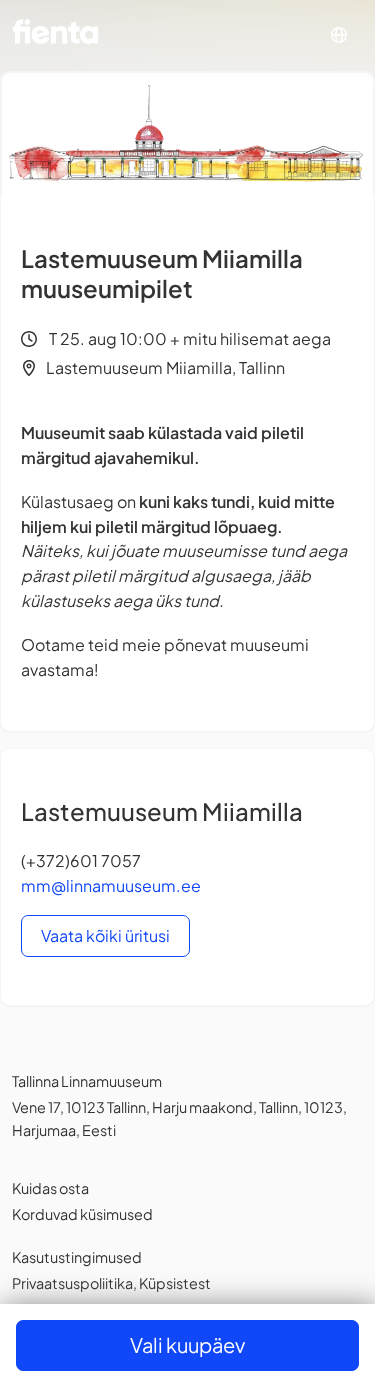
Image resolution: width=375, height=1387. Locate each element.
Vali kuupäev (187, 1344)
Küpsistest (175, 1283)
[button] (339, 35)
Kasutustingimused (77, 1257)
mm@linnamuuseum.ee (111, 885)
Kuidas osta (50, 1188)
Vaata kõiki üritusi (105, 935)
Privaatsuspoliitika (72, 1283)
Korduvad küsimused (82, 1214)
